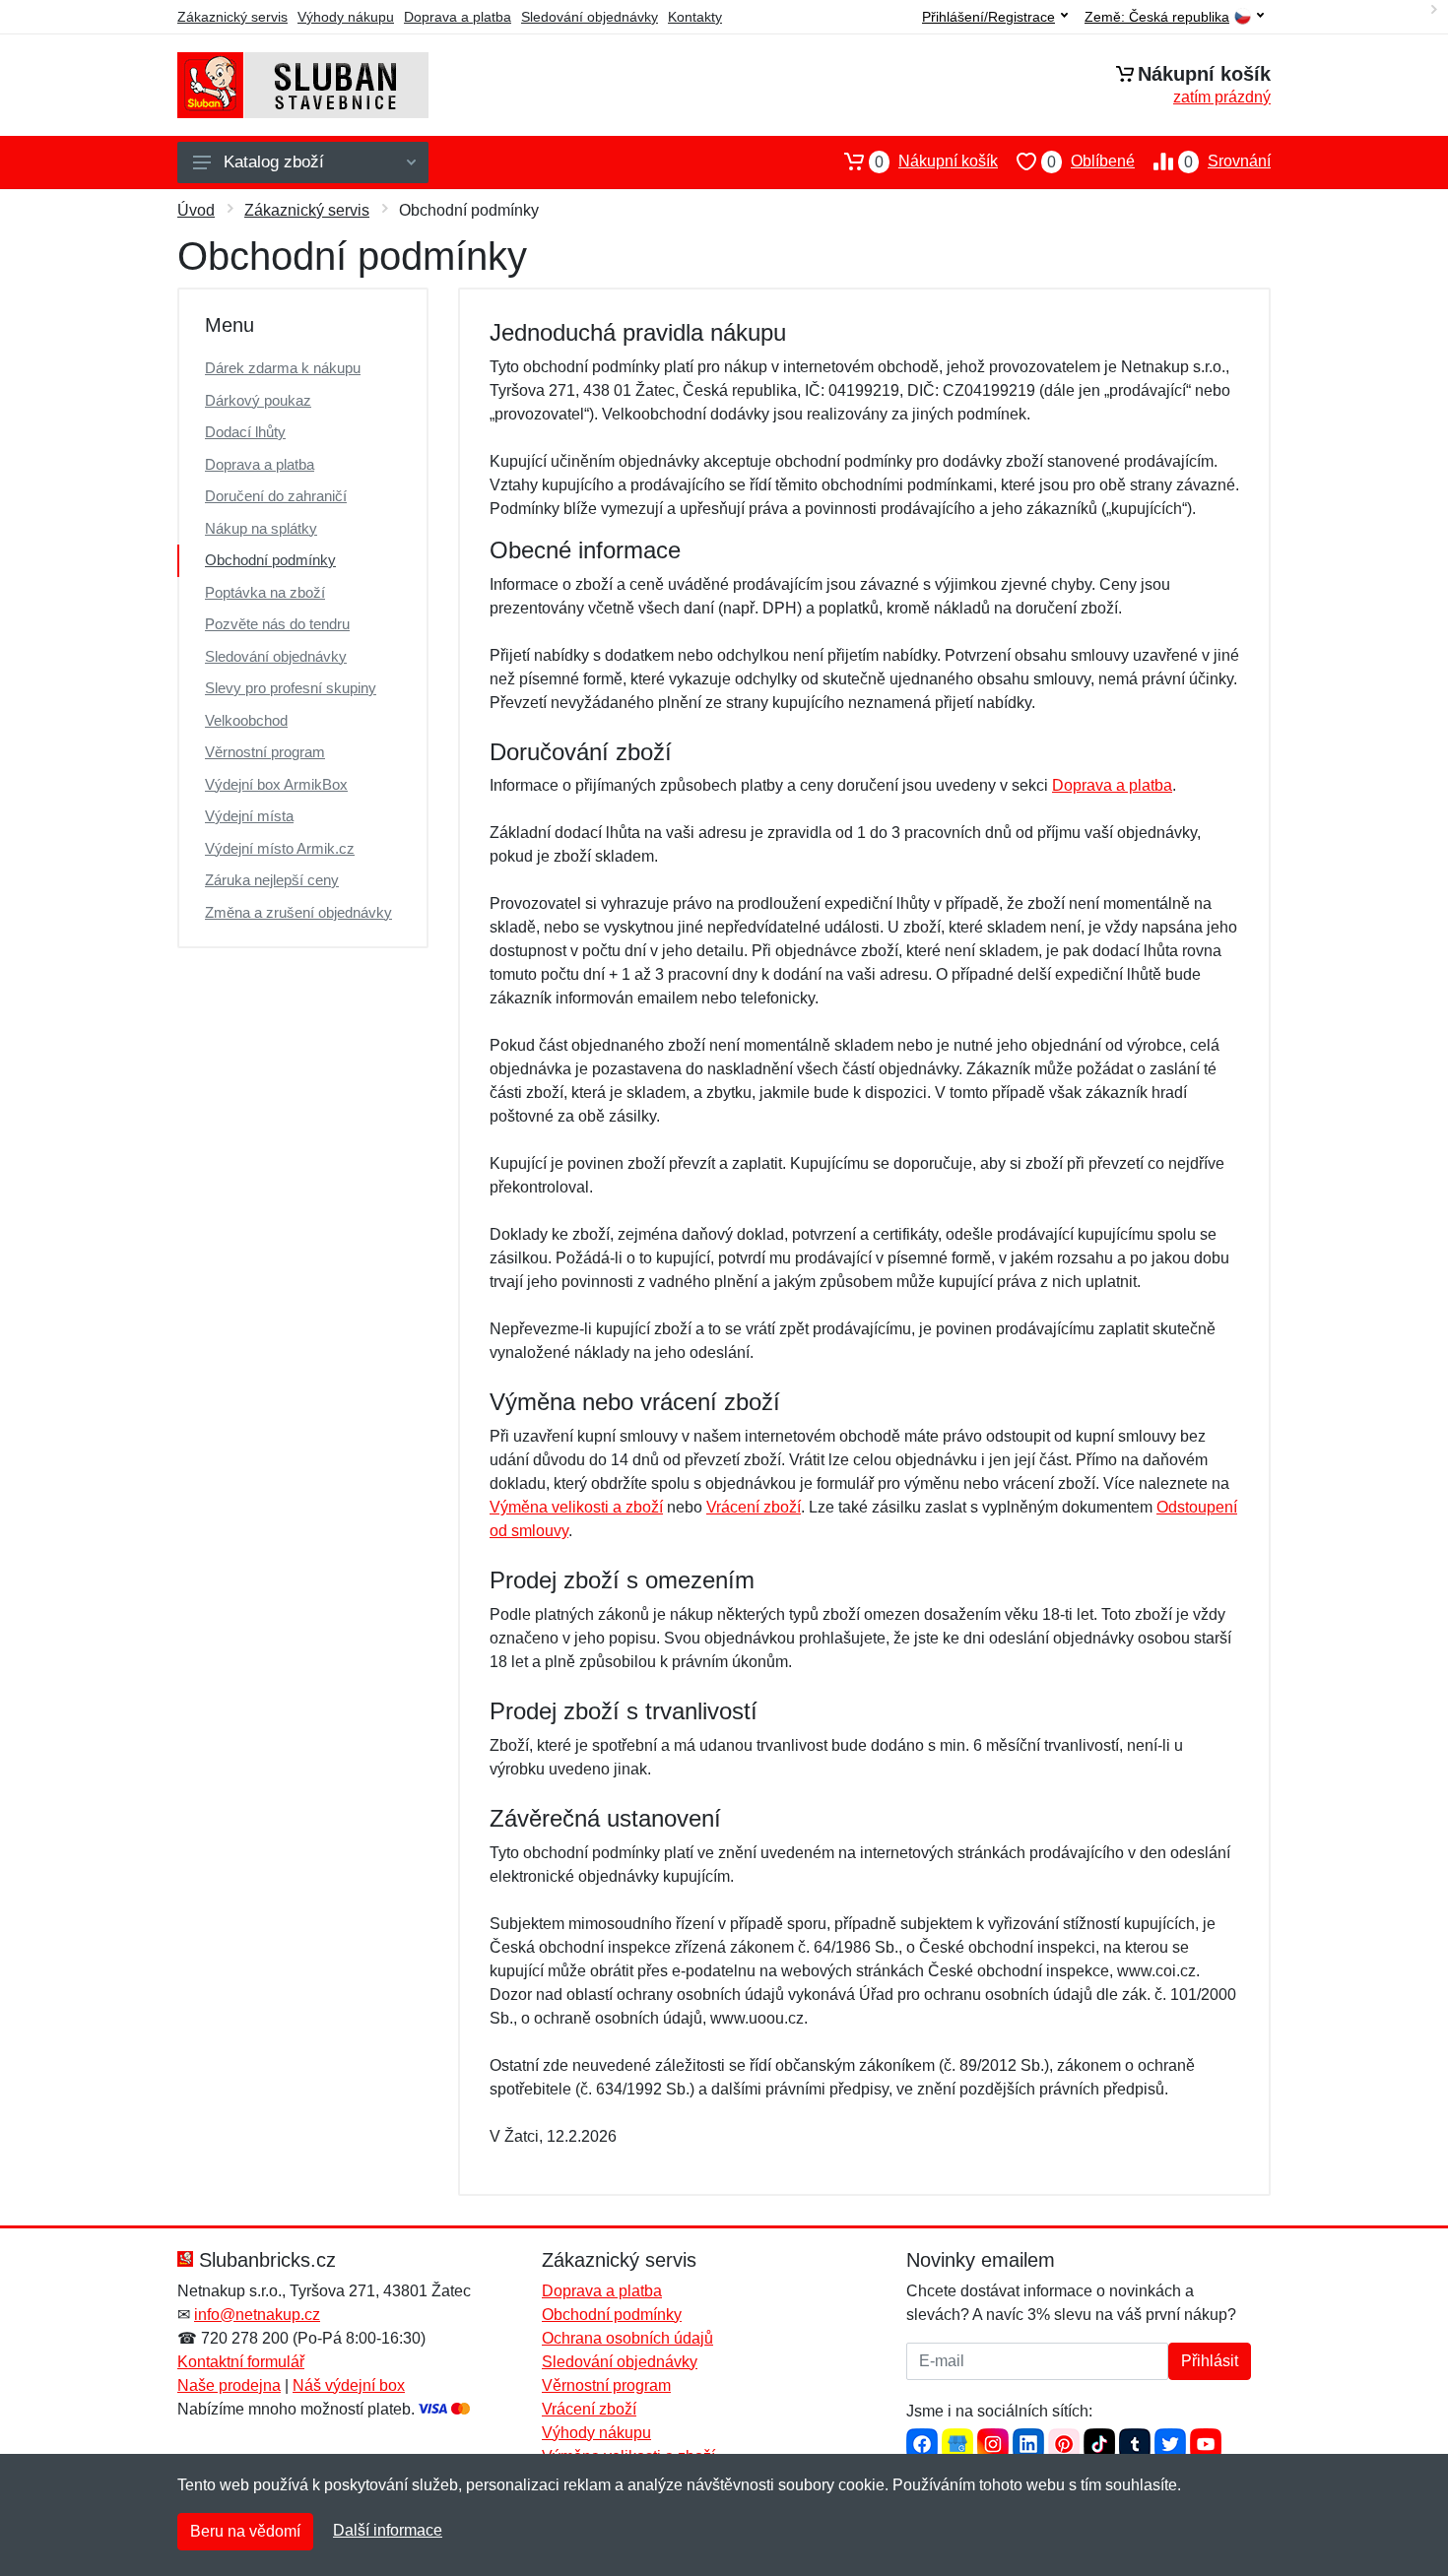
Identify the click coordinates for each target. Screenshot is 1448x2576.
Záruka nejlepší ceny (272, 880)
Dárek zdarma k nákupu (283, 368)
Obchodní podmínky (270, 560)
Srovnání (1227, 161)
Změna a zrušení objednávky (298, 912)
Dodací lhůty (245, 432)
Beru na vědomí (245, 2531)
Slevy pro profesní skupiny (291, 688)
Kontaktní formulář (241, 2362)
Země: (1157, 17)
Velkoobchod (246, 720)
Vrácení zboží (754, 1507)
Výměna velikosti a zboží (576, 1507)
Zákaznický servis (232, 17)
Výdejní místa (249, 816)
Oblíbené (1091, 161)
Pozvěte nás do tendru (277, 624)
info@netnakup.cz (257, 2315)
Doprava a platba (458, 17)
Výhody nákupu (346, 17)
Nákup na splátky (261, 528)
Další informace (388, 2530)
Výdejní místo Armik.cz (280, 848)
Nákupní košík (936, 161)
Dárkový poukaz (258, 400)
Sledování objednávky (590, 17)
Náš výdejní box (349, 2385)
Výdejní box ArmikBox (276, 784)
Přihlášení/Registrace (988, 17)
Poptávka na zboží (265, 592)
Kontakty (695, 17)
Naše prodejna (229, 2385)
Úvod (196, 210)
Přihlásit (1210, 2361)
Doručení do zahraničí (276, 496)
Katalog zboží (274, 162)
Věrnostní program (265, 752)
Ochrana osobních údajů (627, 2338)
